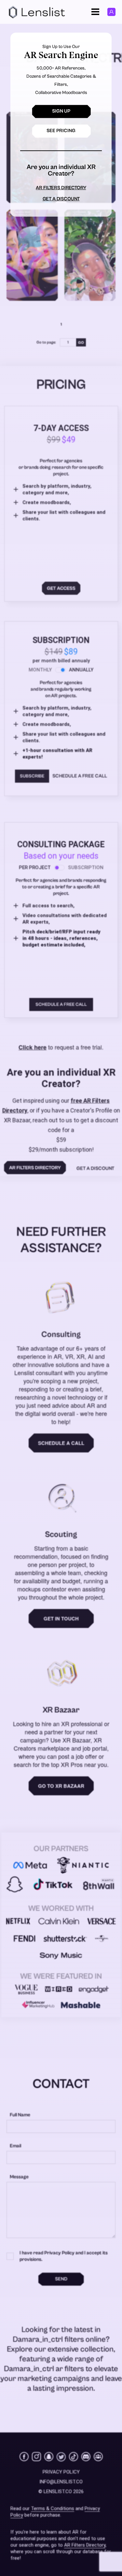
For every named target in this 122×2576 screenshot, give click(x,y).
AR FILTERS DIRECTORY (61, 188)
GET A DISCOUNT (61, 199)
